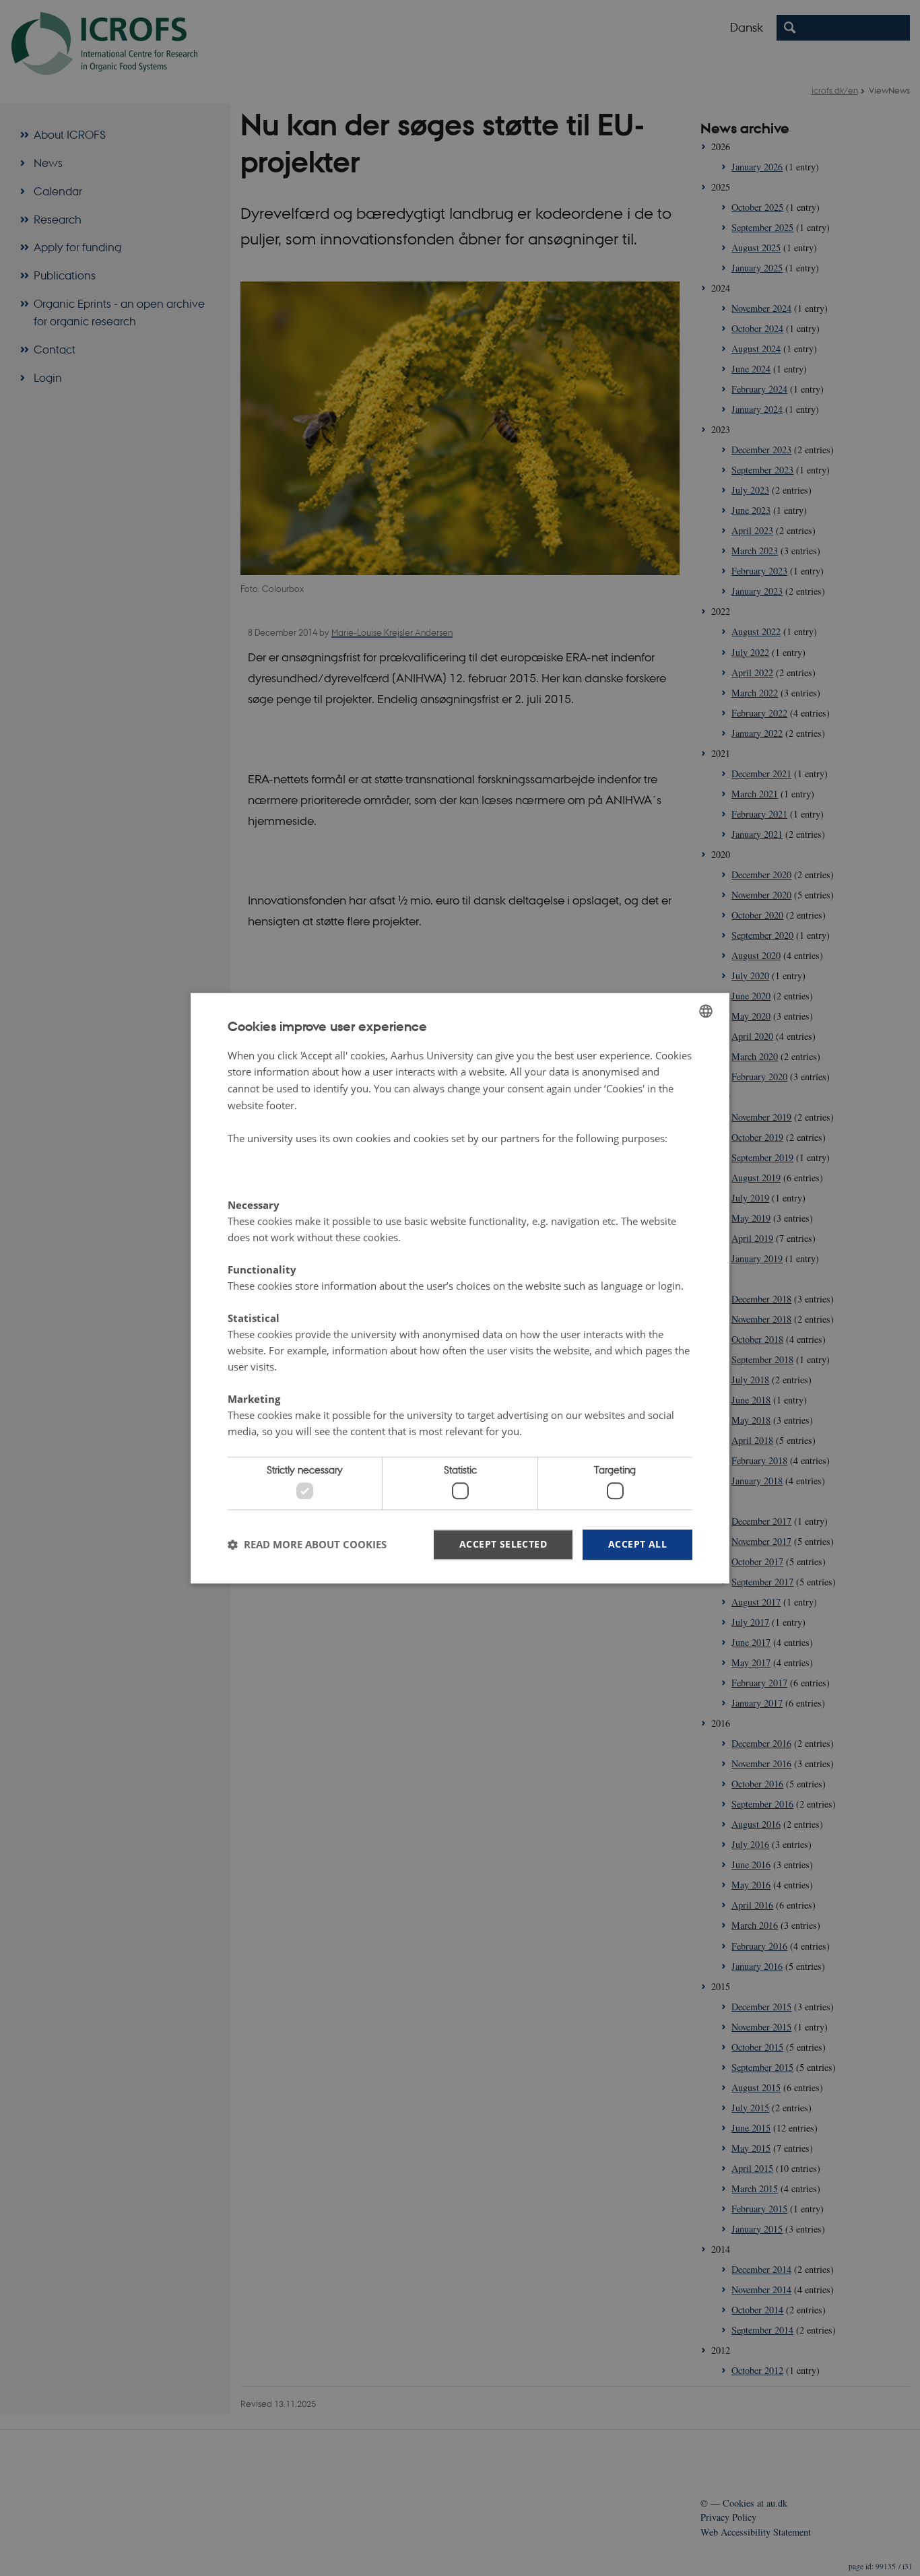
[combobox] (706, 1011)
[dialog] (460, 1288)
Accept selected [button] (503, 1544)
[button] (307, 1545)
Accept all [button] (637, 1544)
